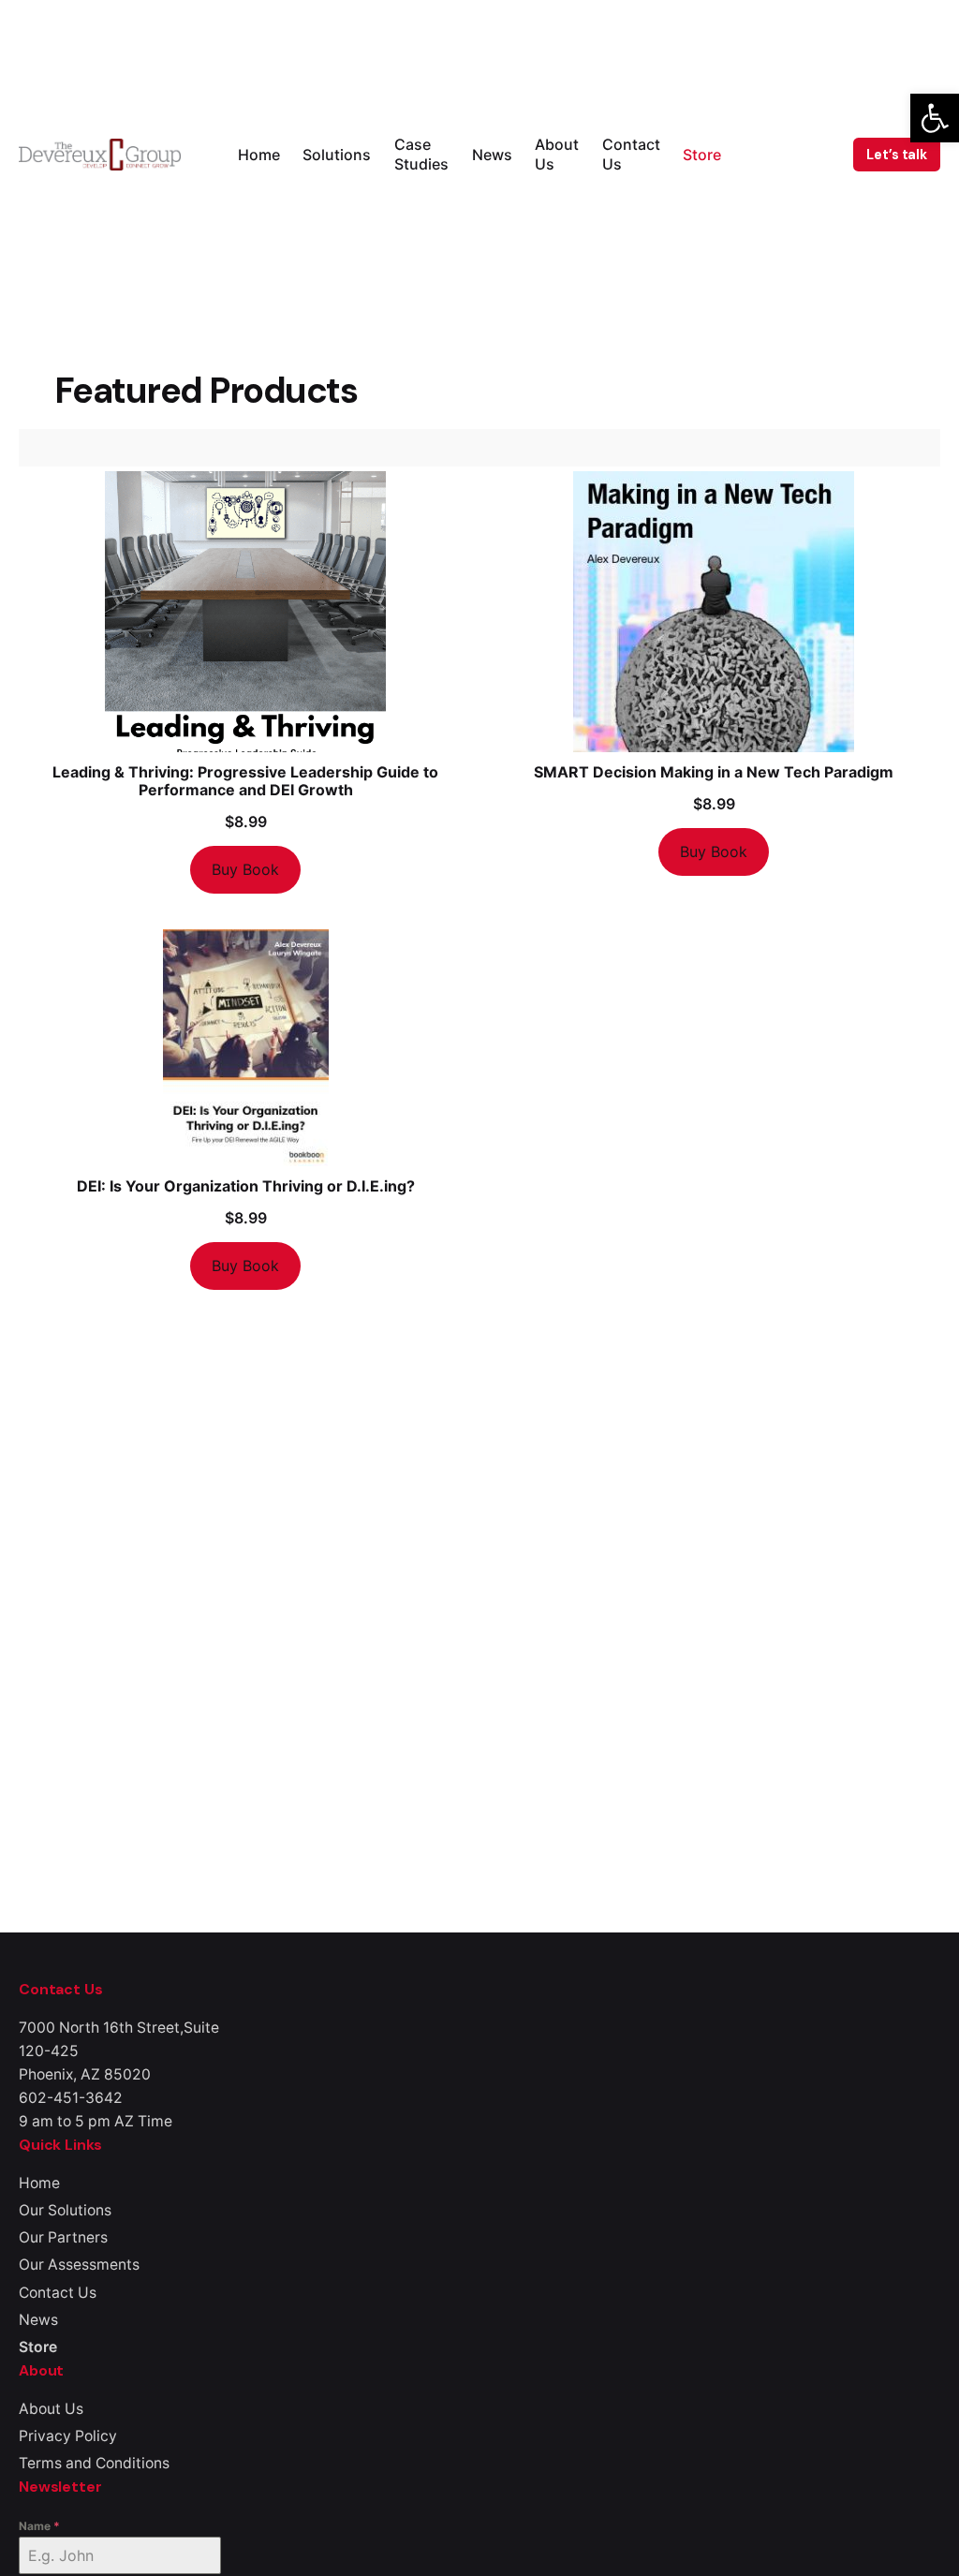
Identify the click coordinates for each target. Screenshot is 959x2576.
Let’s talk (897, 155)
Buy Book (245, 869)
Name (39, 2526)
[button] (935, 118)
